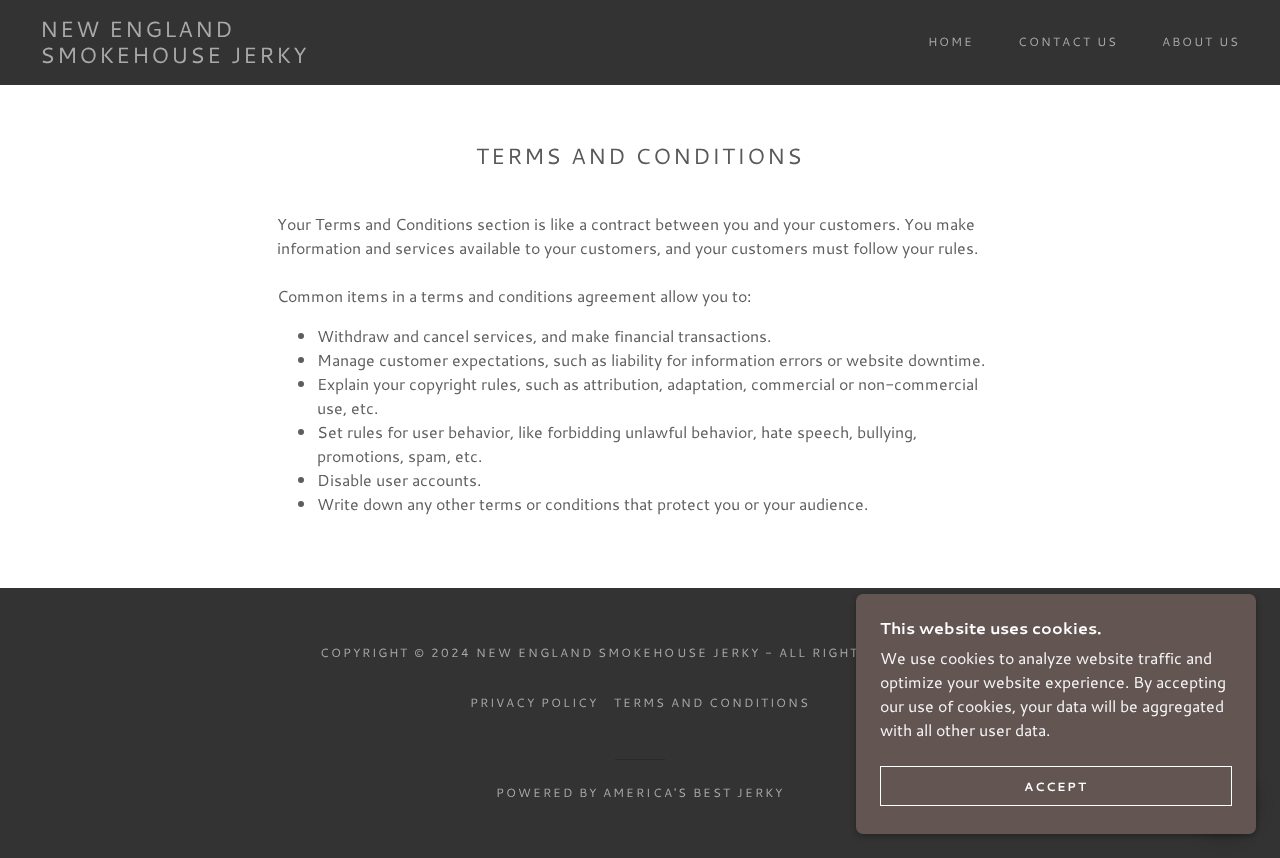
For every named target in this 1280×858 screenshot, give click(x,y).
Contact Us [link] (1068, 41)
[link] (204, 56)
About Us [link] (1201, 41)
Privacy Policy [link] (534, 702)
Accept (1056, 786)
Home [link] (951, 41)
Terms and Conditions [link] (712, 702)
